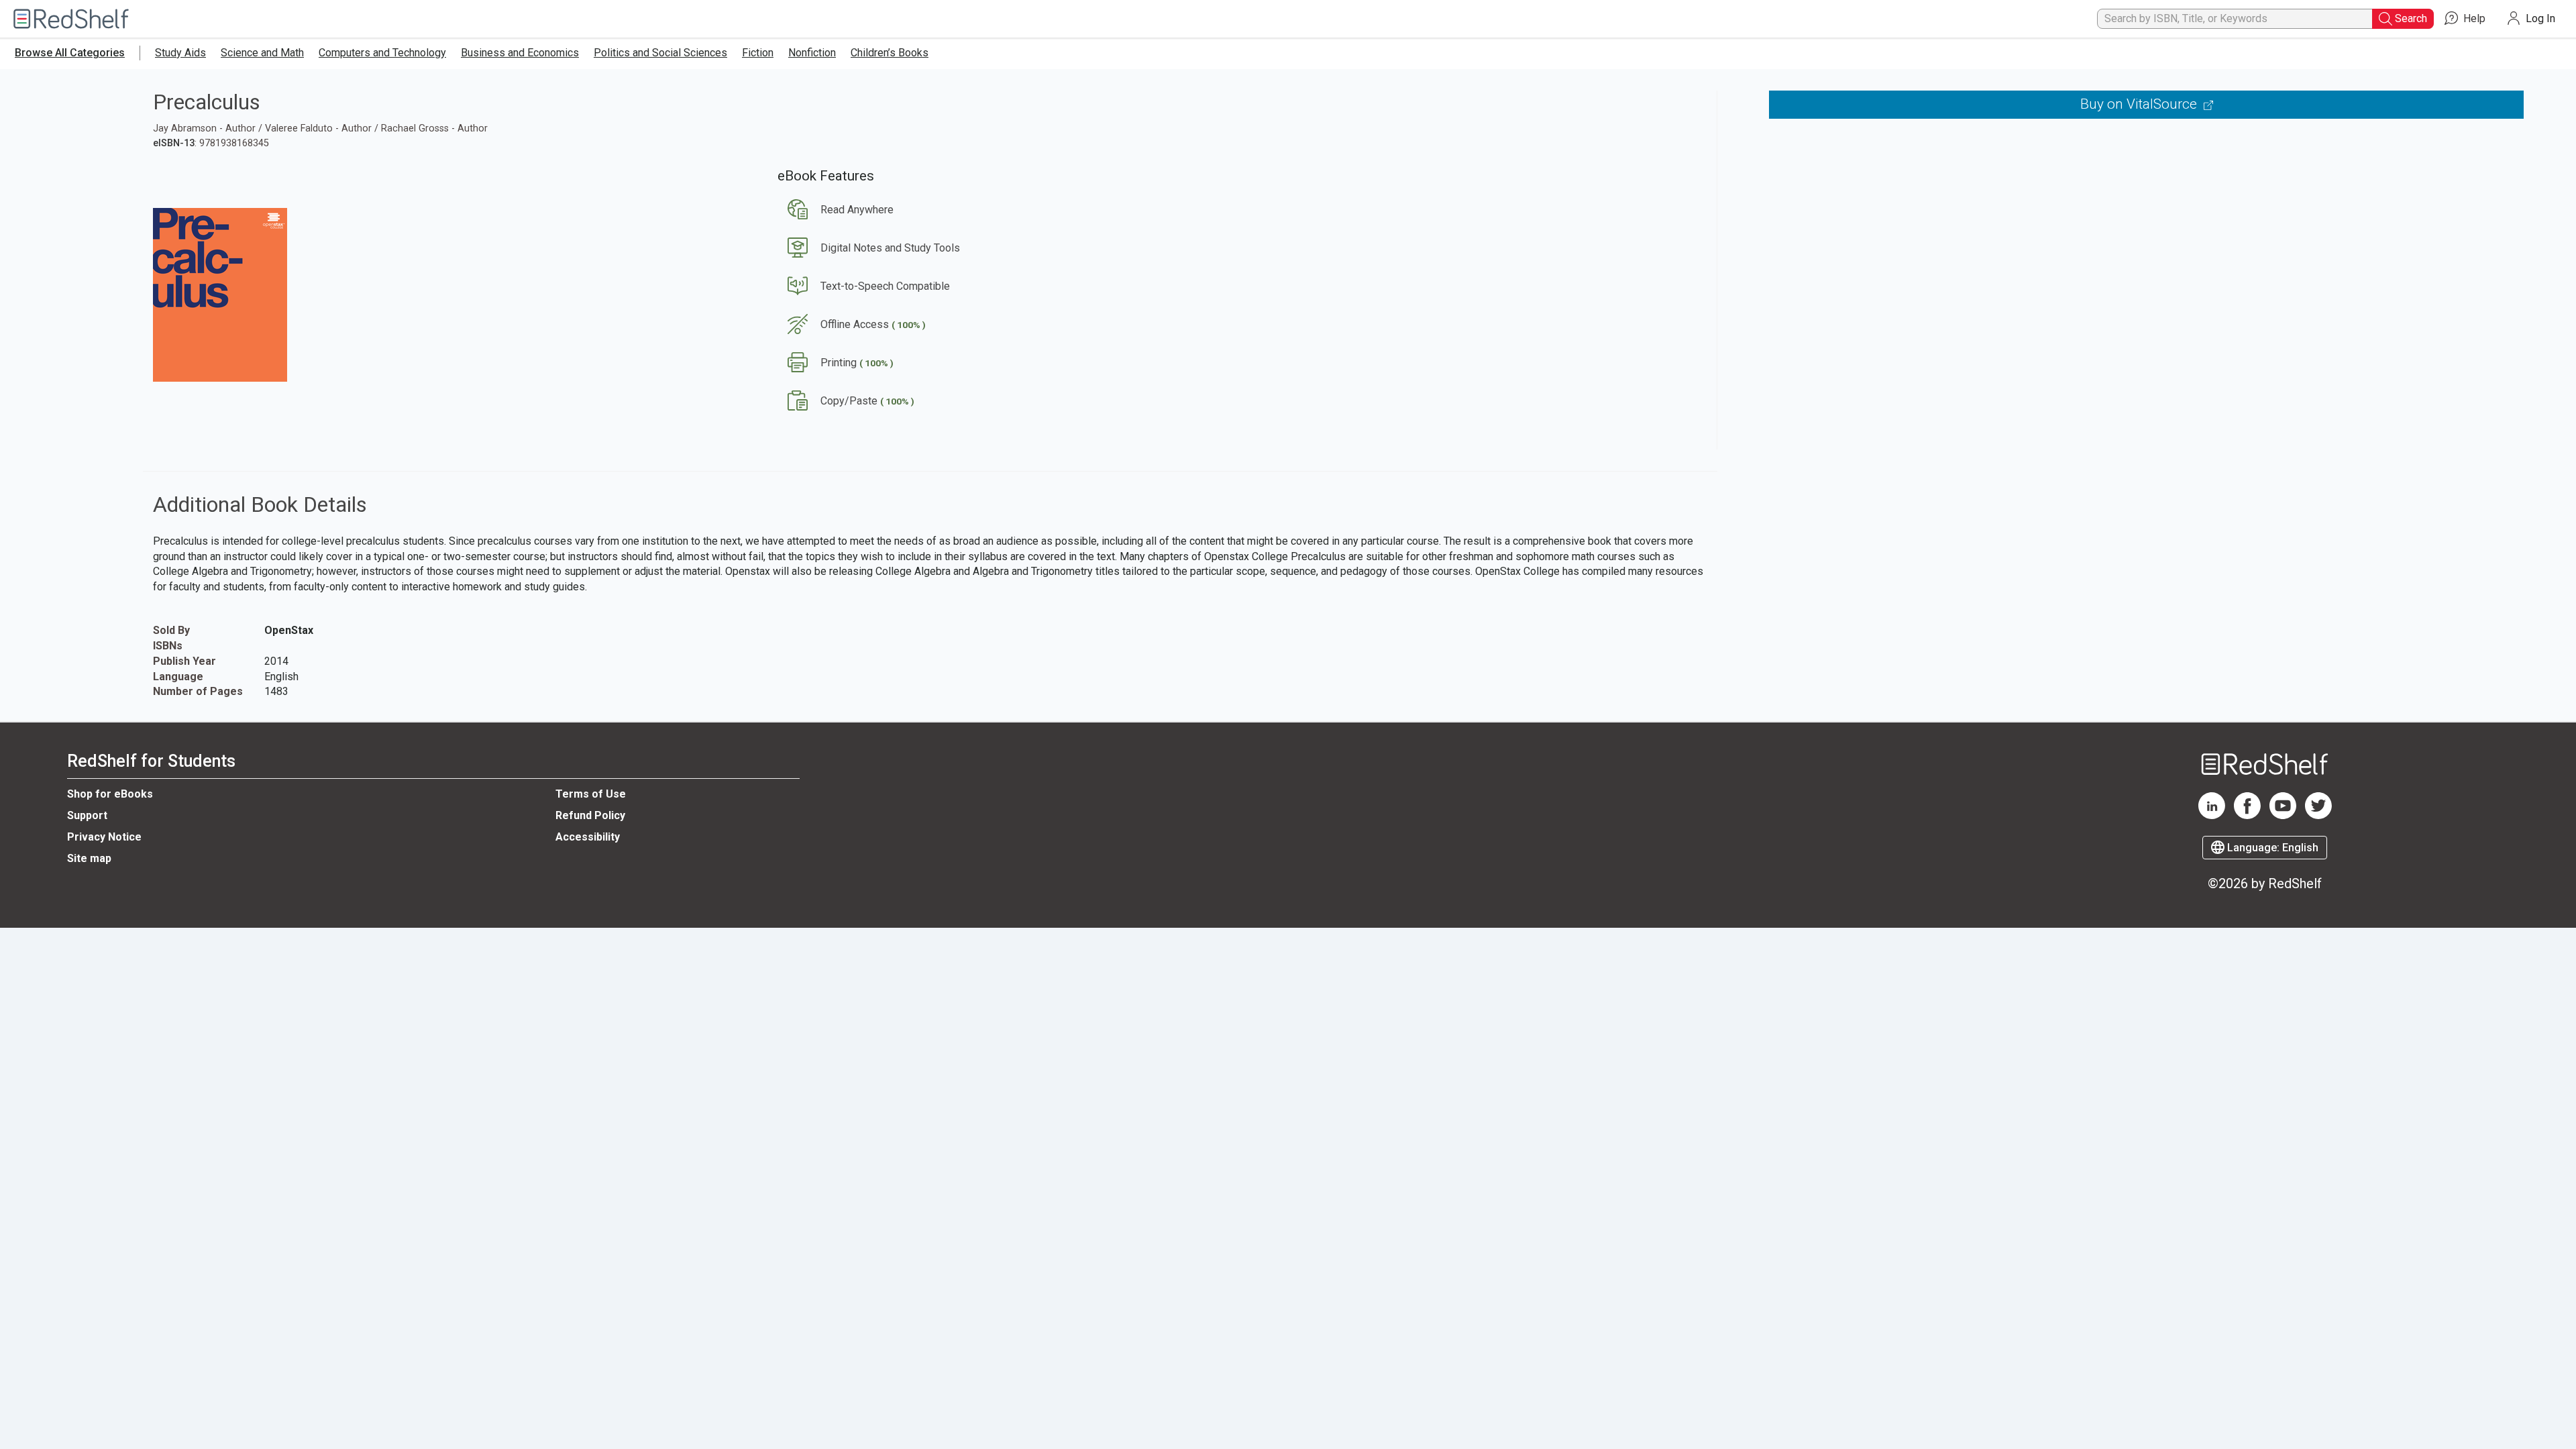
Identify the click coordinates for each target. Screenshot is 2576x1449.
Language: (2271, 848)
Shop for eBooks (110, 794)
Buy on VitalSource (2140, 104)
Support (87, 815)
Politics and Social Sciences (660, 53)
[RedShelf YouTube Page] (2283, 816)
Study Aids (180, 53)
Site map (89, 858)
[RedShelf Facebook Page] (2247, 816)
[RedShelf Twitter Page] (2318, 816)
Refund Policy (590, 815)
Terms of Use (591, 794)
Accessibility (588, 837)
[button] (836, 210)
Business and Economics (520, 53)
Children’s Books (890, 53)
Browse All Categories (70, 53)
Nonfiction (812, 53)
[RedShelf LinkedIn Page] (2212, 816)
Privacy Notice (104, 837)
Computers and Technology (382, 53)
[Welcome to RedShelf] (71, 19)
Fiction (758, 53)
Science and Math (262, 53)
